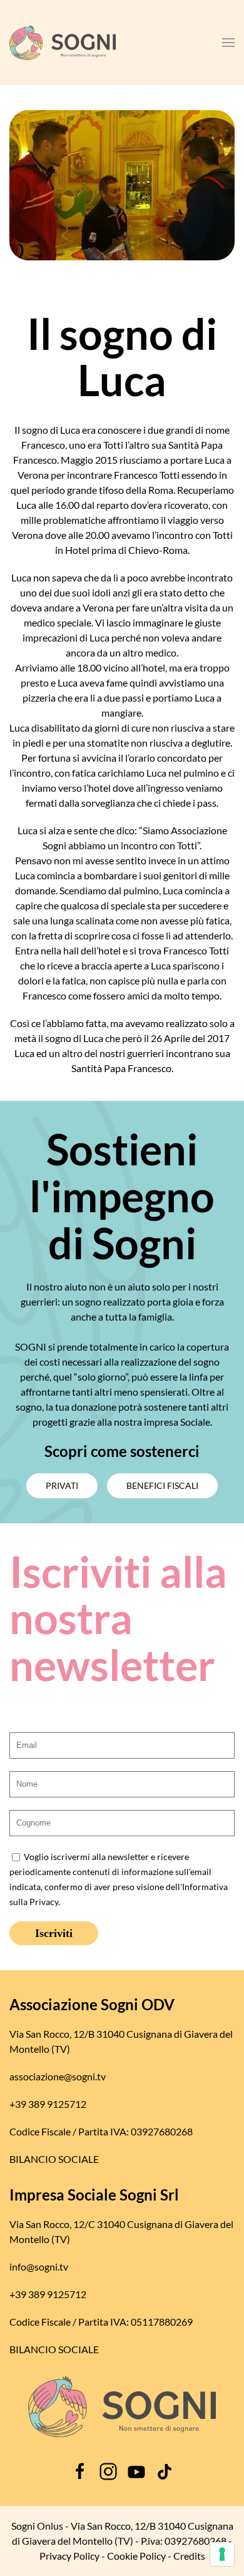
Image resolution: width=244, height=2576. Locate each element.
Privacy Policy (69, 2556)
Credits (189, 2556)
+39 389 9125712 (48, 2104)
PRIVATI (62, 1485)
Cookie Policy (136, 2556)
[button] (228, 43)
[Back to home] (63, 43)
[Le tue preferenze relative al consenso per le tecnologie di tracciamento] (222, 2554)
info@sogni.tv (39, 2267)
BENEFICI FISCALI (162, 1485)
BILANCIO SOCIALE (54, 2159)
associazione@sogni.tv (58, 2076)
